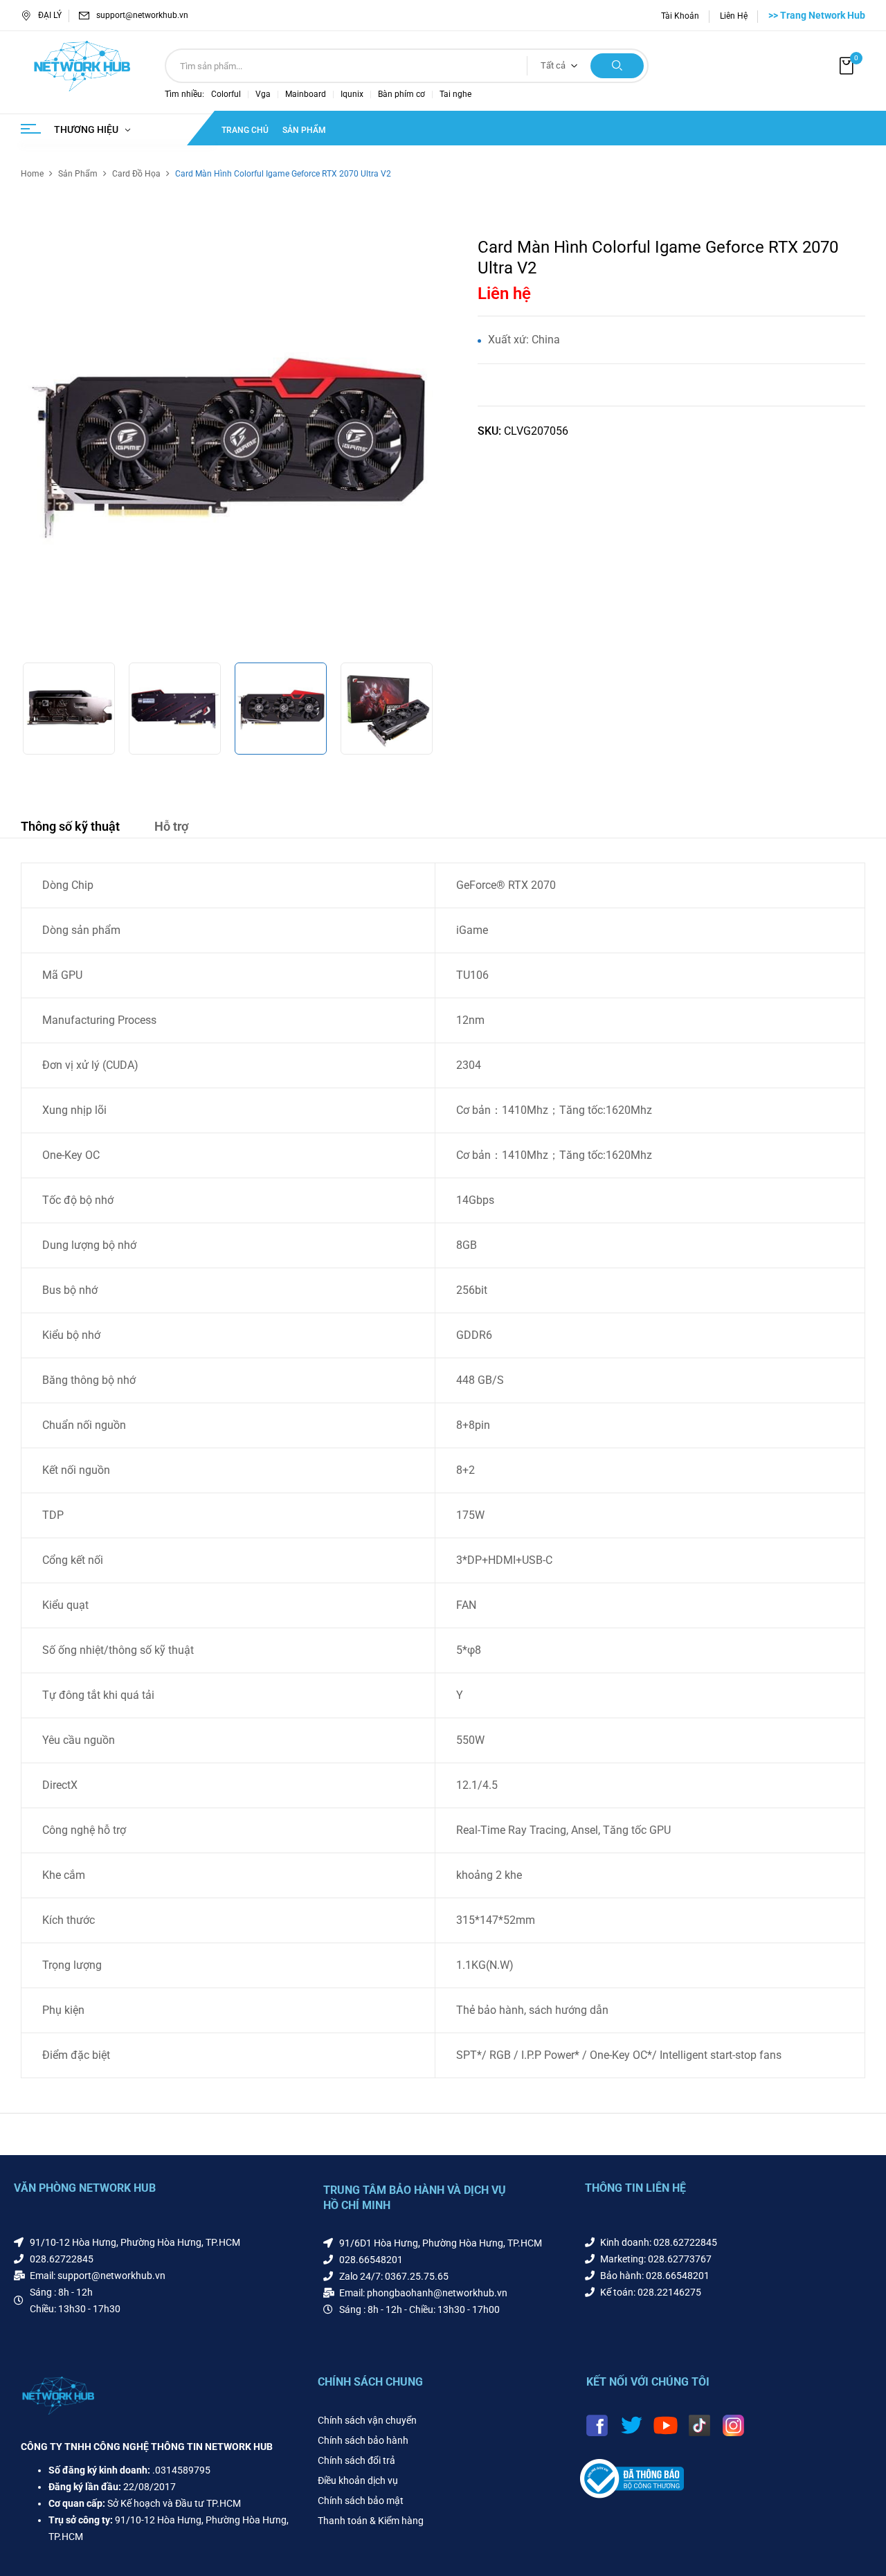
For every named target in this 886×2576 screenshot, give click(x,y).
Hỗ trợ (171, 826)
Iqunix (352, 94)
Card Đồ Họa (136, 174)
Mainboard (306, 94)
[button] (848, 66)
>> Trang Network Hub (817, 15)
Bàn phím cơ (401, 94)
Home (32, 174)
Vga (263, 94)
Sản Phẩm (78, 174)
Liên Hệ (734, 16)
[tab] (70, 828)
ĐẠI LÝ (50, 15)
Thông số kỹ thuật (70, 826)
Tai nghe (455, 94)
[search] (617, 66)
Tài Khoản (680, 16)
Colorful (226, 94)
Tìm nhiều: (184, 94)
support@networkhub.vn (142, 15)
